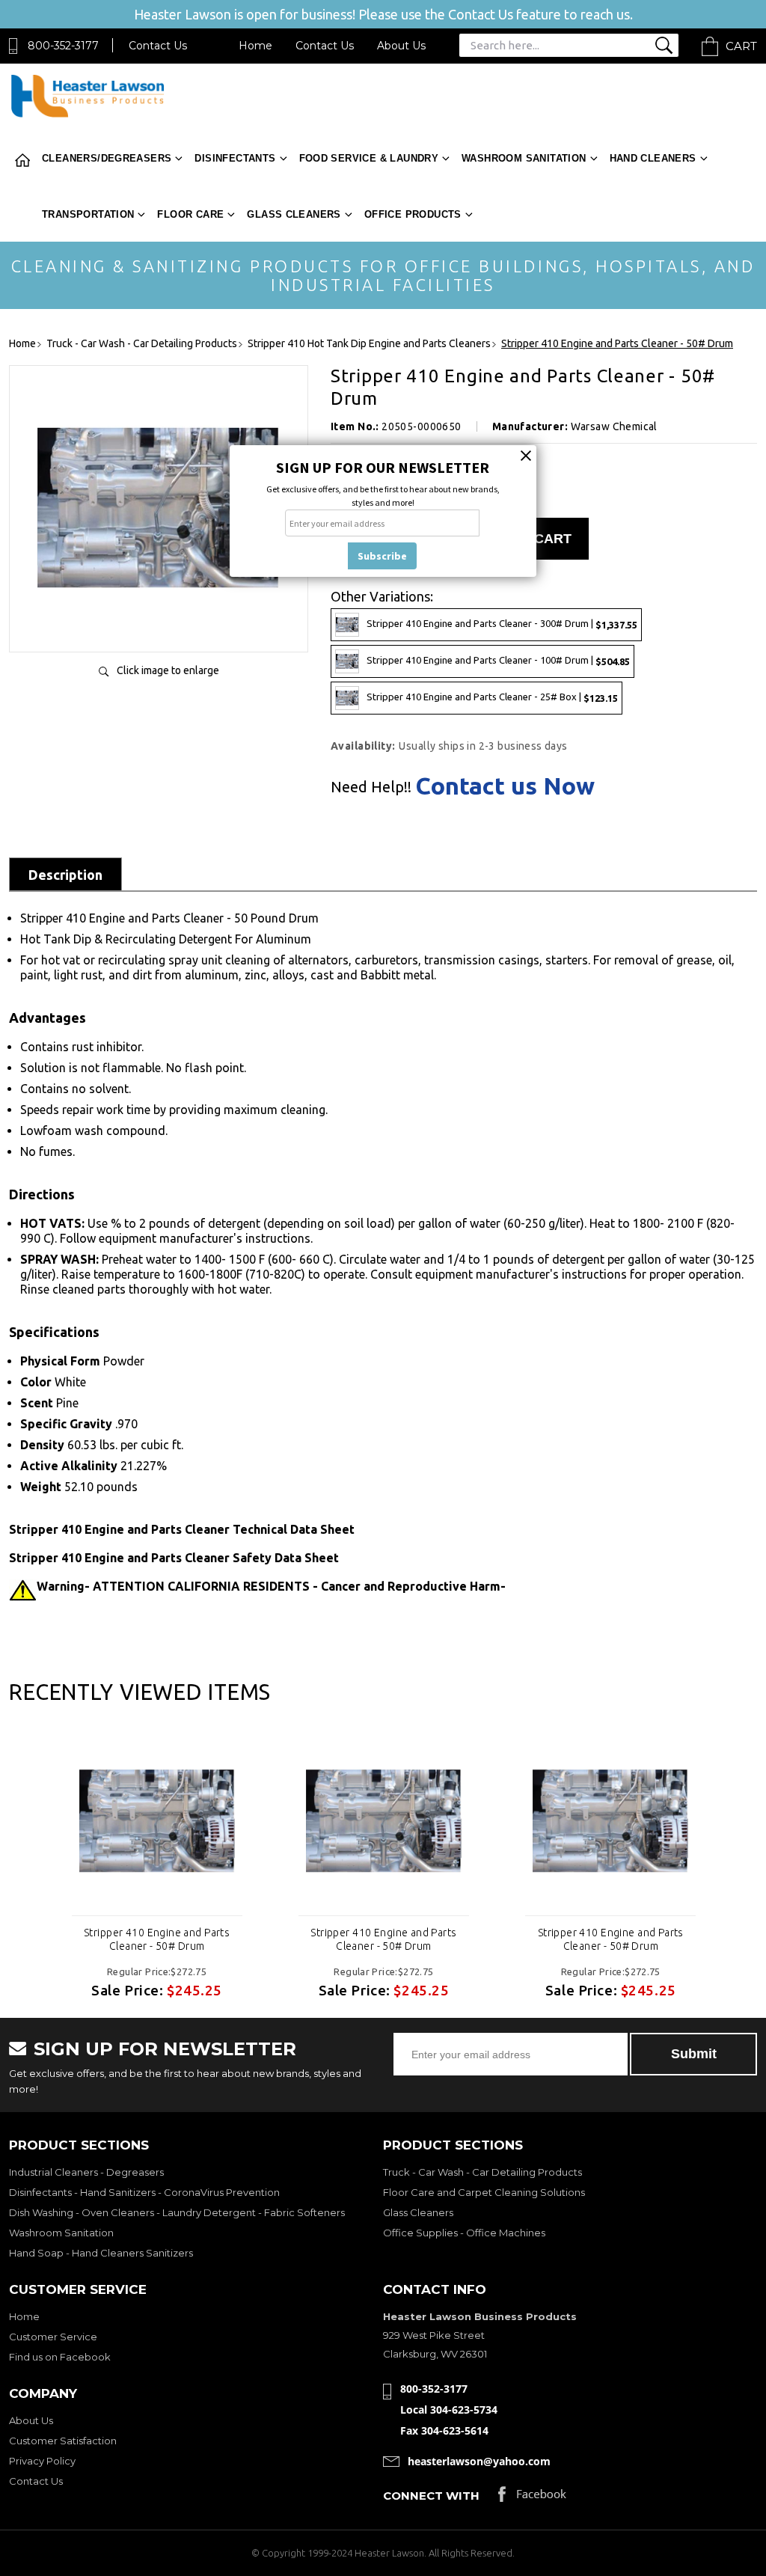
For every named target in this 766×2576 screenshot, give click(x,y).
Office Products (413, 214)
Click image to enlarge (168, 670)
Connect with (431, 2496)
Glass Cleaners (294, 214)
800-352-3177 (63, 46)
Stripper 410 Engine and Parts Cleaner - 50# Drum (157, 1939)
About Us (401, 46)
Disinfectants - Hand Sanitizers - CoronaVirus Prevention (144, 2192)
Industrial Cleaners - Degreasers (86, 2172)
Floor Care (190, 214)
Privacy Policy (42, 2461)
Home (255, 46)
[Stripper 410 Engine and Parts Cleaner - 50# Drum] (159, 625)
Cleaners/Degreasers (107, 158)
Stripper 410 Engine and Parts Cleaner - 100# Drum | (498, 660)
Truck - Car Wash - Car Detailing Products (482, 2172)
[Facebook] (532, 2498)
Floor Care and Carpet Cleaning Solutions (484, 2192)
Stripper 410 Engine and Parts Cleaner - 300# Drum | (502, 624)
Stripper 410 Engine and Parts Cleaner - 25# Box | (492, 697)
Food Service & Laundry (369, 158)
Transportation (88, 214)
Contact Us (158, 46)
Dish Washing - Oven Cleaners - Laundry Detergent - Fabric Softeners (177, 2212)
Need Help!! (371, 787)
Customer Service (53, 2337)
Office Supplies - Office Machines (464, 2233)
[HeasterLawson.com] (88, 116)
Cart (741, 46)
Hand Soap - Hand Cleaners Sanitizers (101, 2253)
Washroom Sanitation (524, 158)
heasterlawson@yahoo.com (479, 2461)
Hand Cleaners (653, 158)
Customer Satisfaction (63, 2441)
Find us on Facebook (60, 2357)
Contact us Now (505, 786)
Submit (694, 2054)
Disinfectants (235, 158)
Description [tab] (65, 875)
